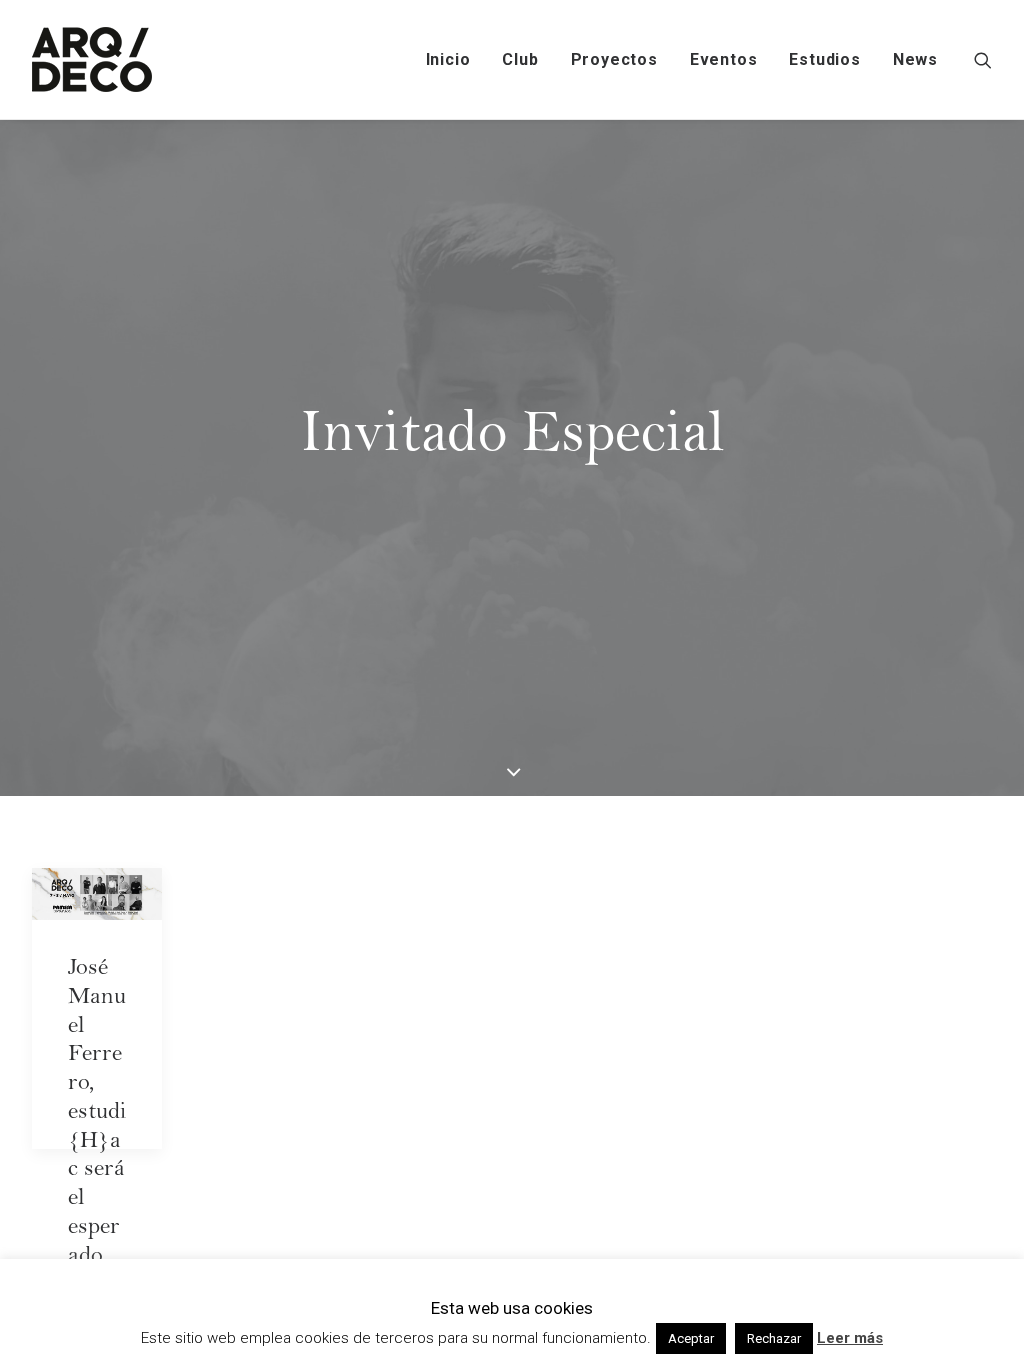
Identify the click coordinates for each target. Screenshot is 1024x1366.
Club (520, 59)
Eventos (724, 59)
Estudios (824, 59)
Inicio (448, 59)
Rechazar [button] (774, 1338)
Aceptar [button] (691, 1338)
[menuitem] (448, 59)
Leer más (850, 1338)
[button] (983, 59)
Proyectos (614, 59)
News (915, 59)
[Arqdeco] (92, 59)
